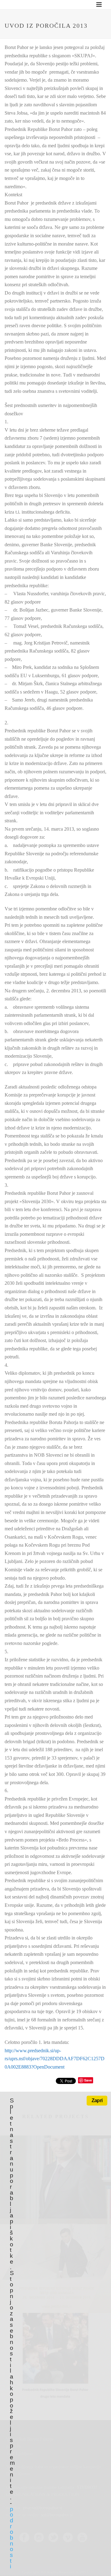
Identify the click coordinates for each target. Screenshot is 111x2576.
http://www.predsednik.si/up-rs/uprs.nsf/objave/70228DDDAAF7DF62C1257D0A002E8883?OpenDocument (55, 2059)
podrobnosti (11, 2538)
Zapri (97, 2100)
